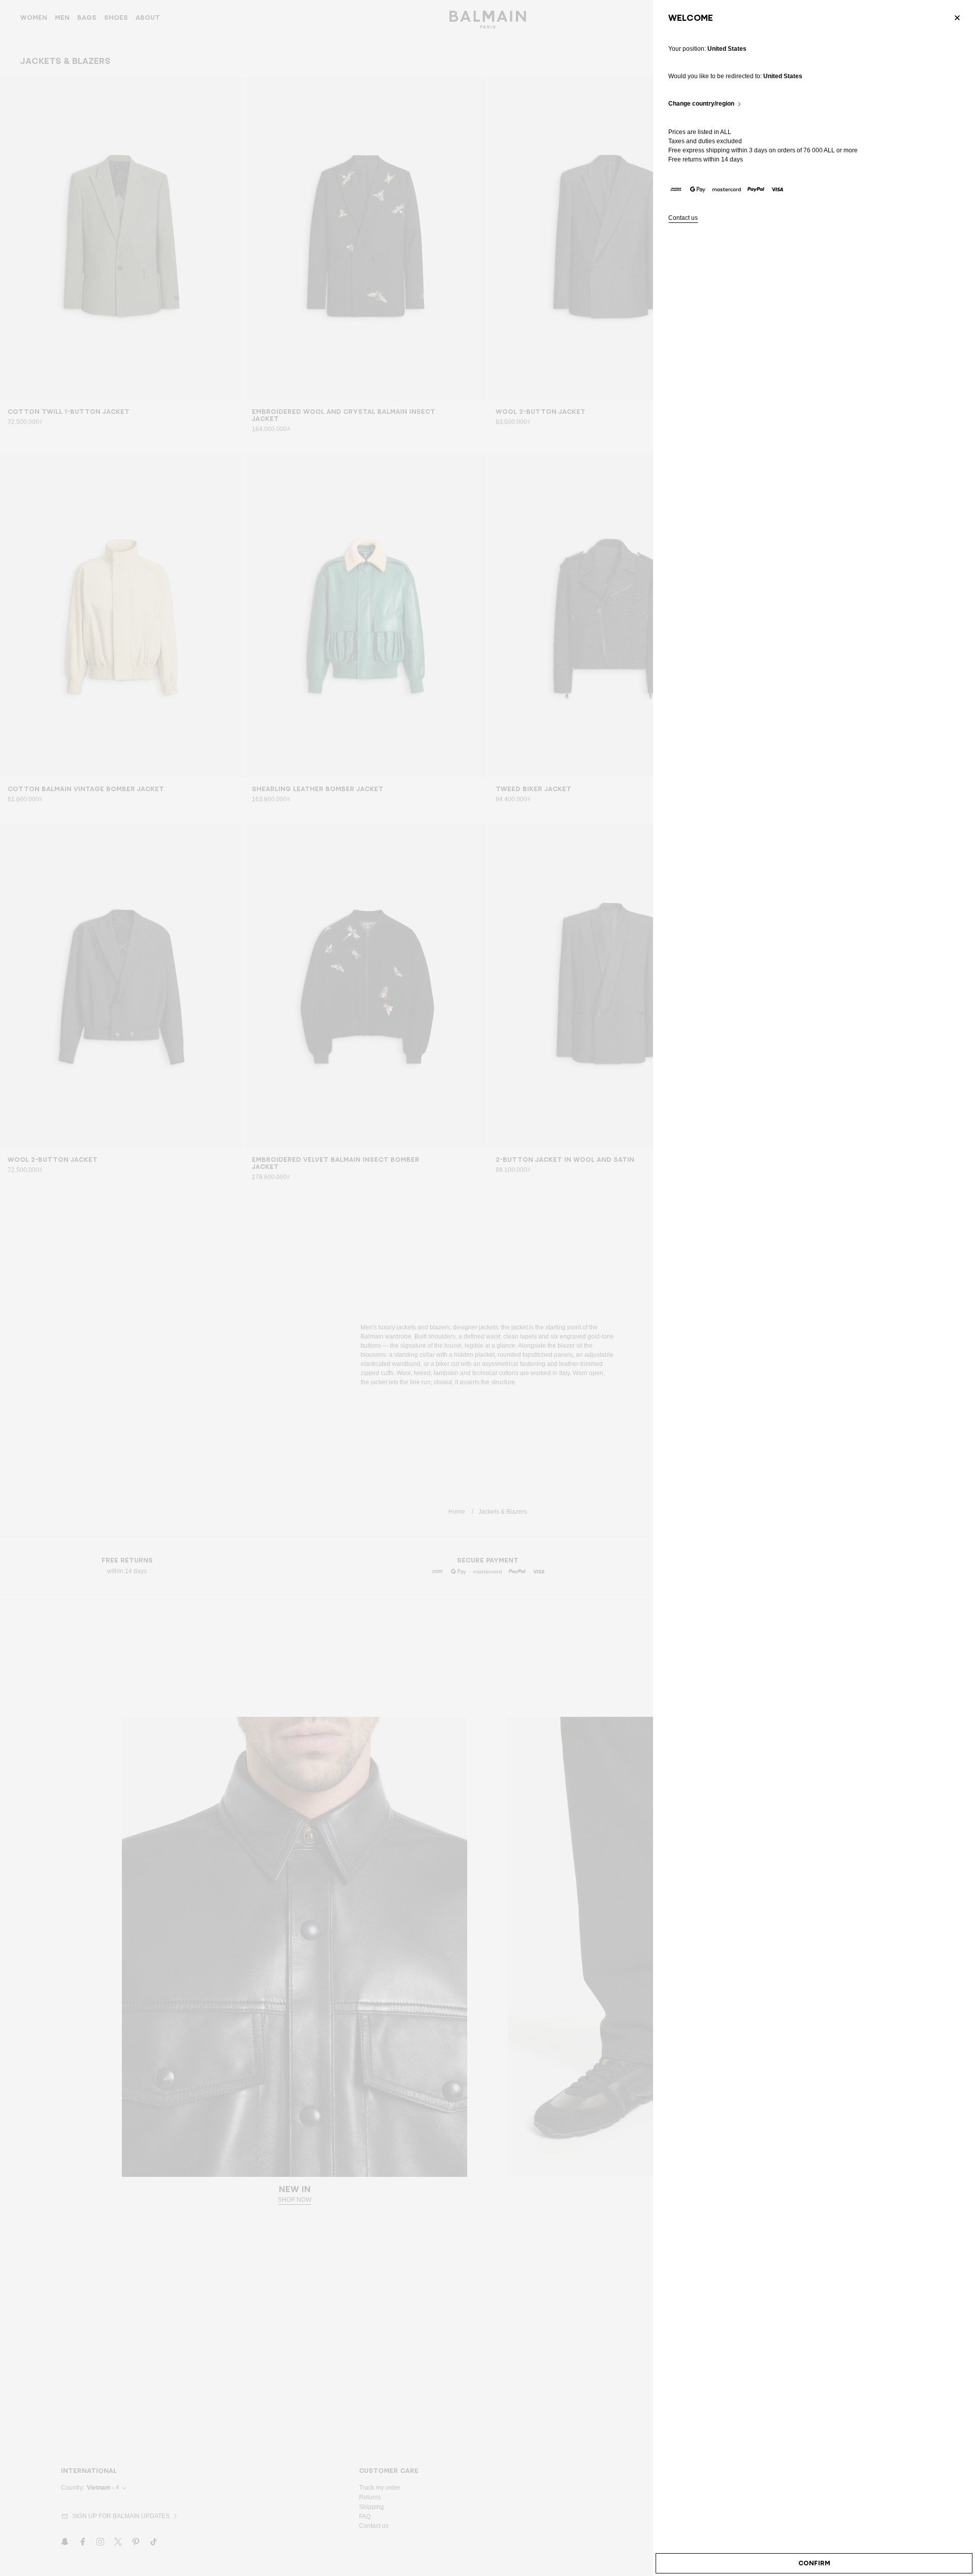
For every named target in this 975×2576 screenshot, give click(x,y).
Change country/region (701, 104)
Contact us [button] (683, 218)
